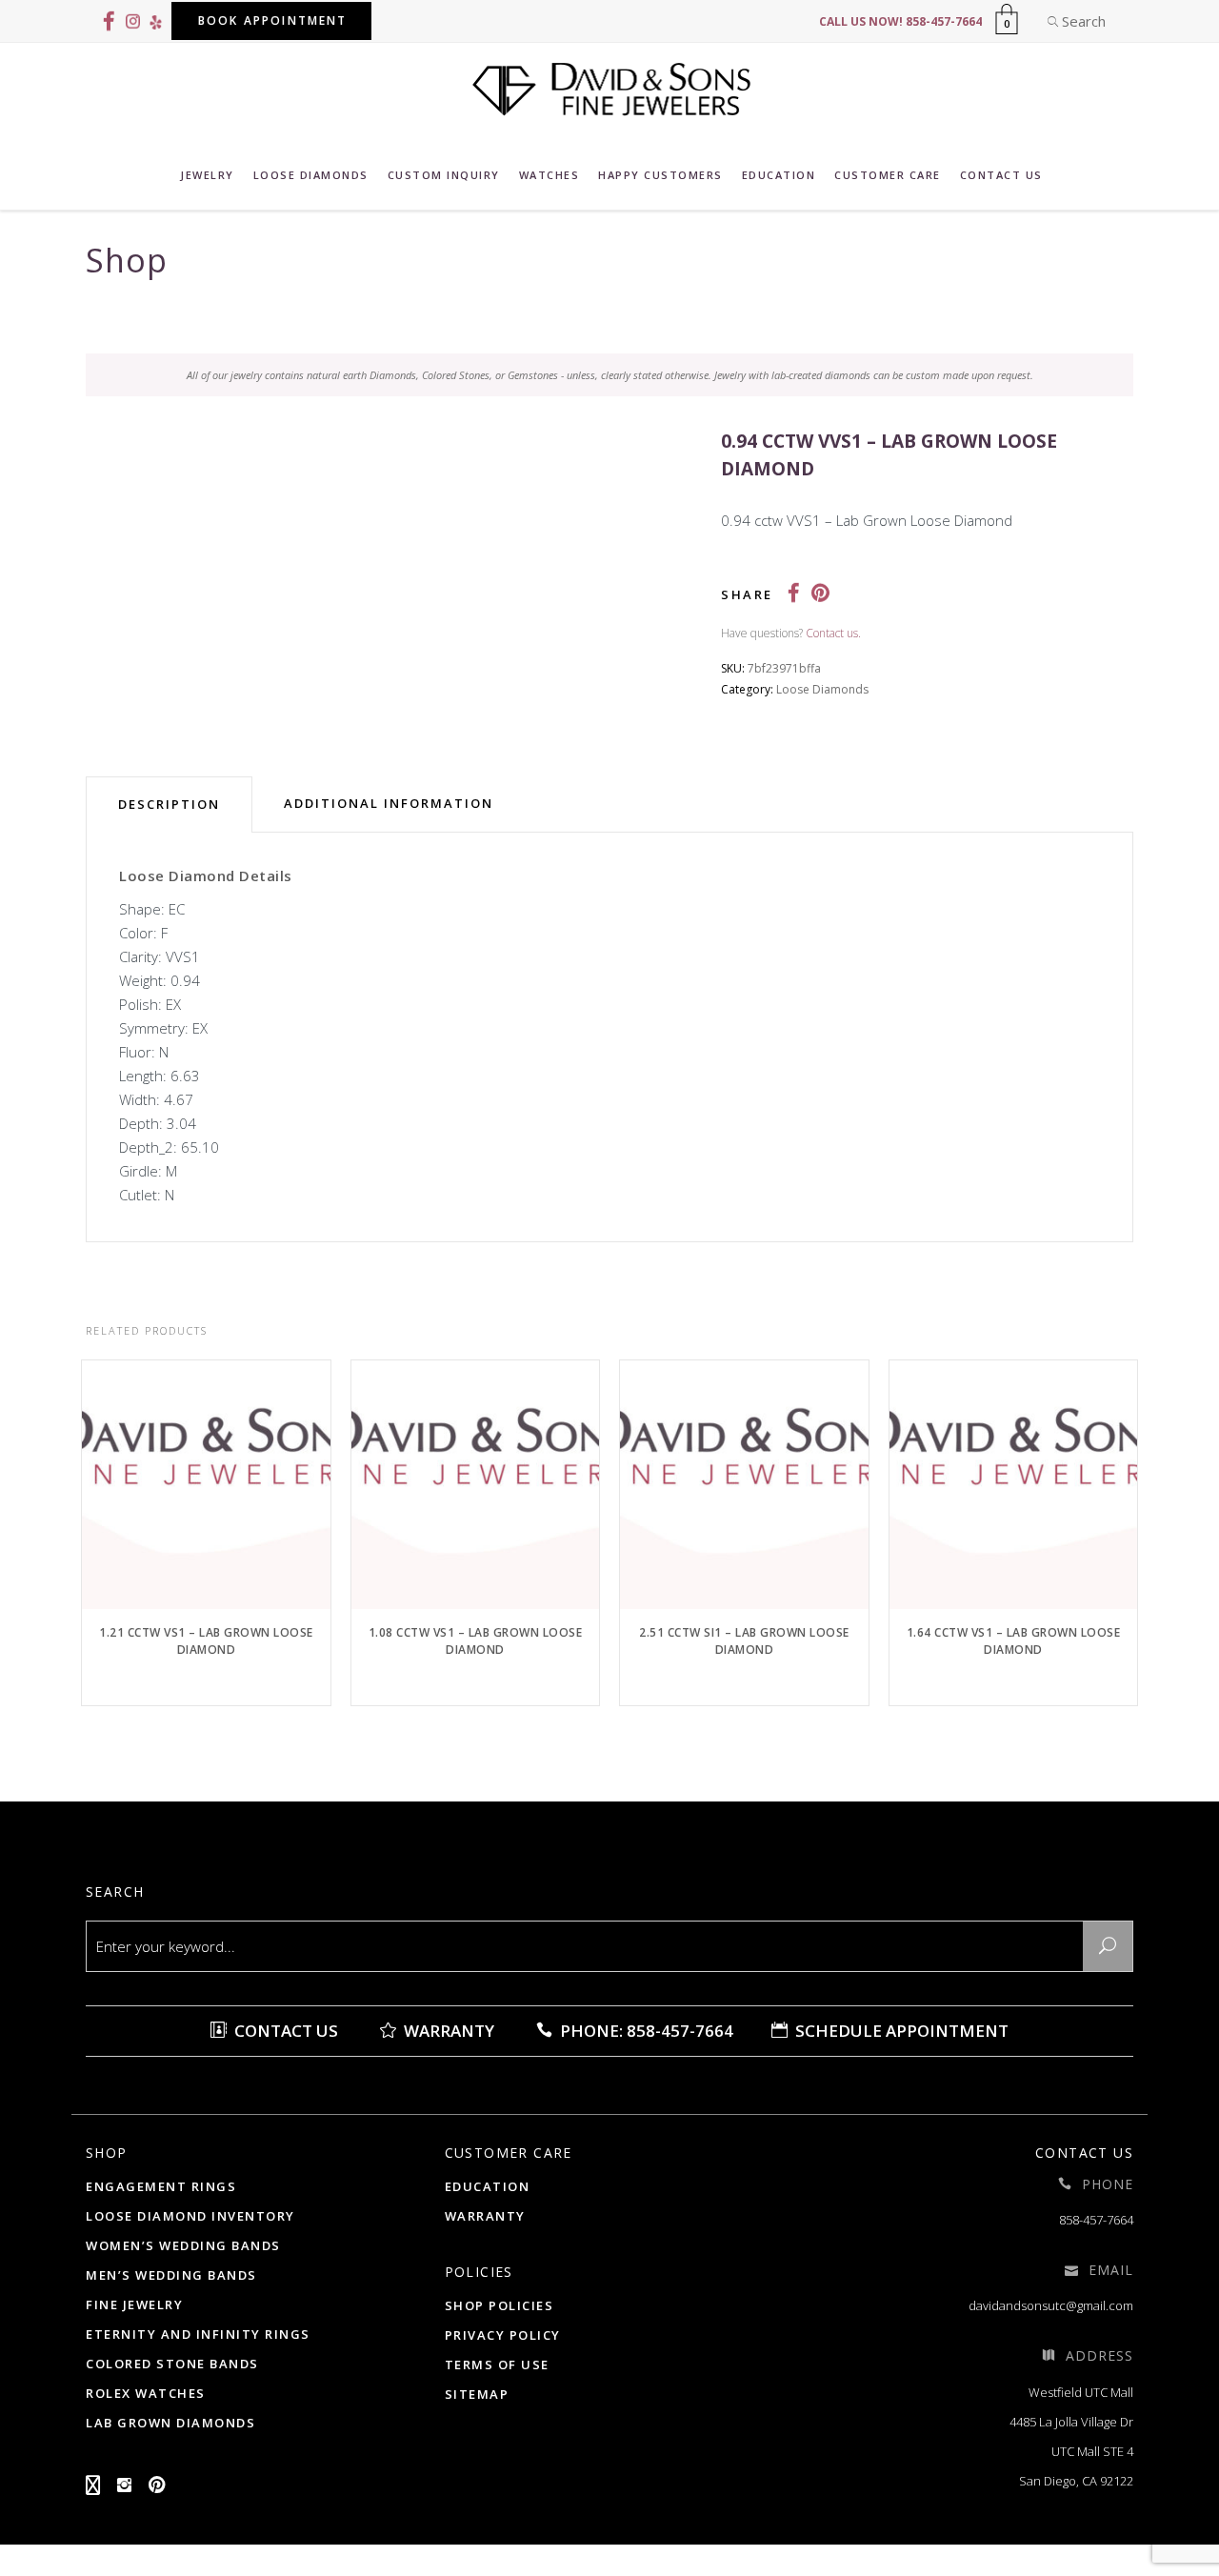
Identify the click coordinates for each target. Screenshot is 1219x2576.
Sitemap (477, 2394)
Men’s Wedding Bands (171, 2275)
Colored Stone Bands (172, 2364)
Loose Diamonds (822, 689)
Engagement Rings (161, 2186)
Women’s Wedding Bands (183, 2245)
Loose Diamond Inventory (190, 2216)
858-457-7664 (1096, 2220)
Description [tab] (169, 804)
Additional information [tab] (389, 803)
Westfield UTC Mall (1081, 2392)
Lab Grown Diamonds (170, 2423)
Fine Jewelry (134, 2304)
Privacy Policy (503, 2335)
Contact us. (833, 633)
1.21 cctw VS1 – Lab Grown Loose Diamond (206, 1641)
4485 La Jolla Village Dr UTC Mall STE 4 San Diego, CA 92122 (1071, 2451)
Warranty (447, 2031)
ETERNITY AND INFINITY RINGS (198, 2334)
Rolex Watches (146, 2393)
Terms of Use (497, 2365)
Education (488, 2186)
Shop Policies (500, 2305)
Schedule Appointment (900, 2031)
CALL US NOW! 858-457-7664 (900, 21)
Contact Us (284, 2031)
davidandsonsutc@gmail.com (1051, 2305)
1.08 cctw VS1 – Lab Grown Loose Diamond (476, 1641)
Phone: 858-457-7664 (645, 2031)
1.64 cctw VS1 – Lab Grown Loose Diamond (1014, 1641)
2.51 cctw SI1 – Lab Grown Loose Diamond (744, 1641)
